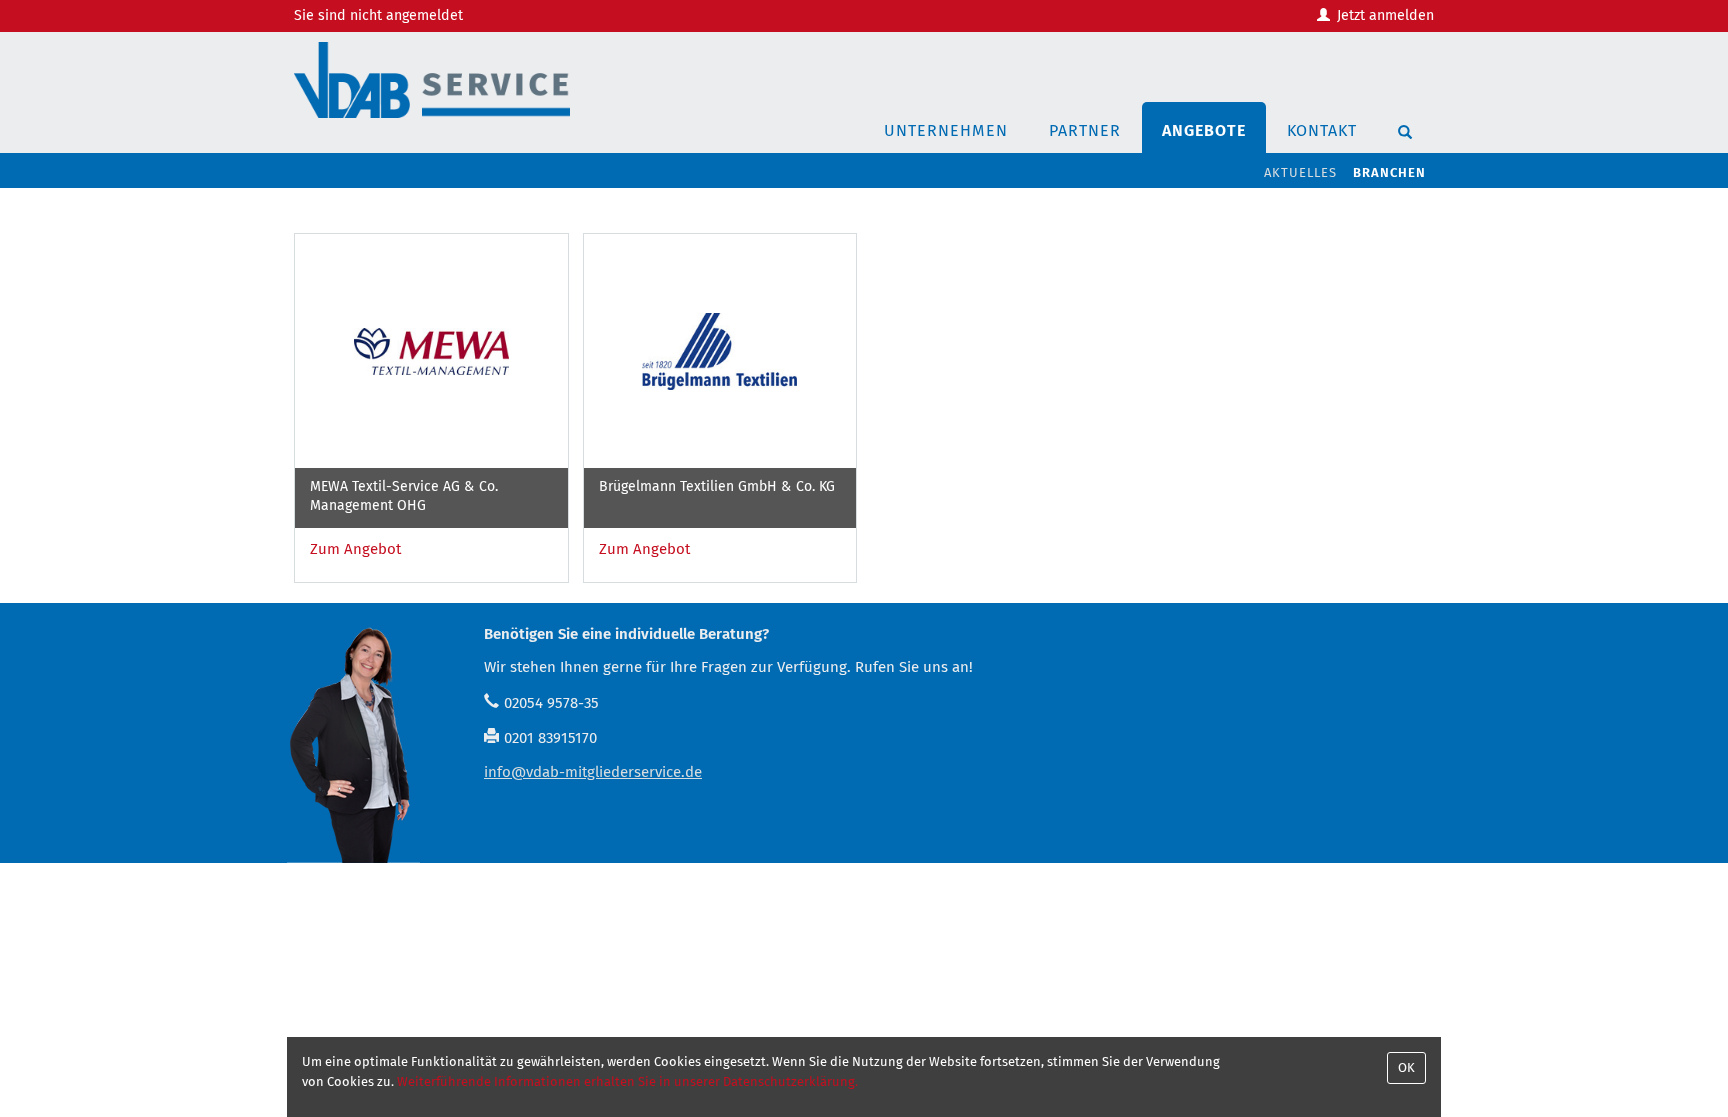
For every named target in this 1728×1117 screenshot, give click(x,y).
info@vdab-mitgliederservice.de (593, 772)
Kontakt (1322, 130)
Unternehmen (946, 130)
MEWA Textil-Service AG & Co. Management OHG (404, 496)
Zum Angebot (355, 549)
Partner (1085, 130)
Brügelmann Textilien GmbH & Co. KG (717, 486)
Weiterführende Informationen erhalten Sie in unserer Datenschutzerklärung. (627, 1081)
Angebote (1204, 130)
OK (1406, 1067)
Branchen (1389, 172)
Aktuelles (1300, 172)
